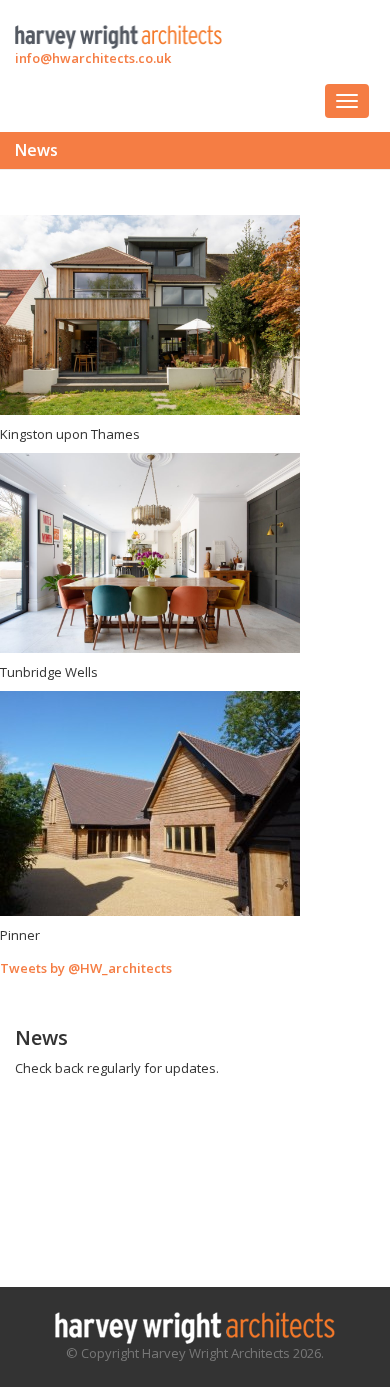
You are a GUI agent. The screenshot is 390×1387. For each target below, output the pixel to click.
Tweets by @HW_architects (86, 968)
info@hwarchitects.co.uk (93, 58)
